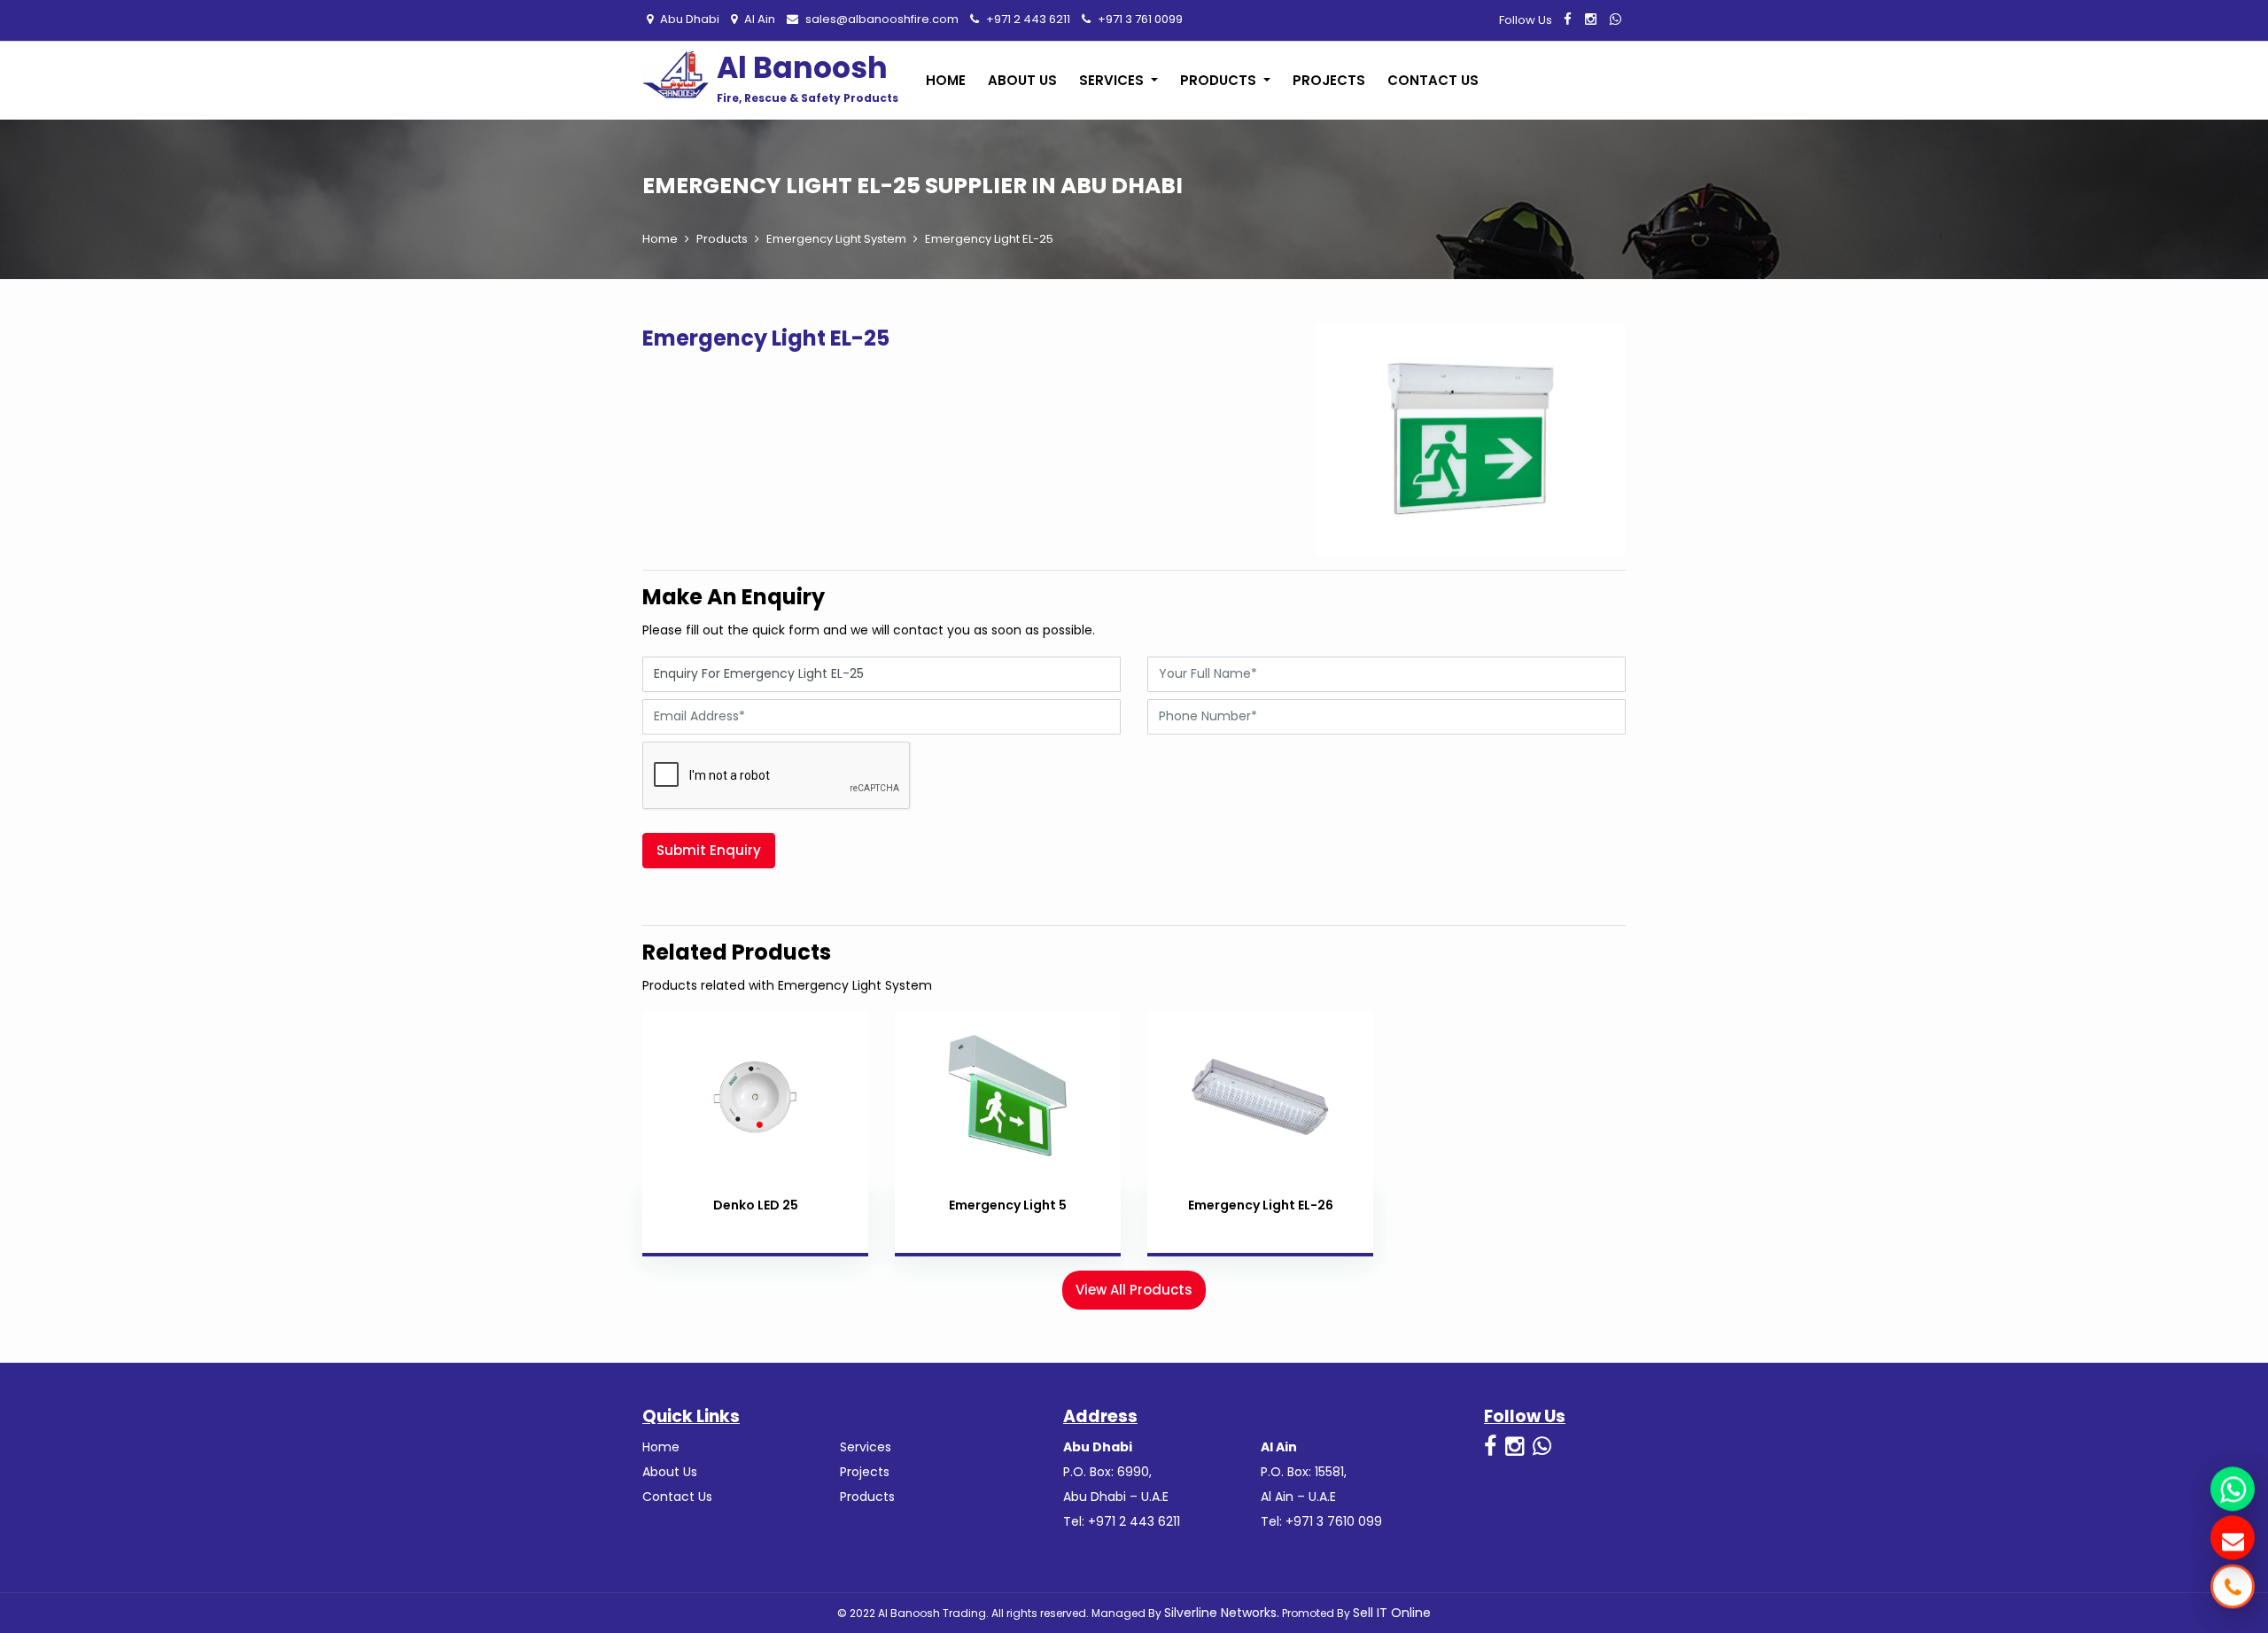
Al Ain (758, 19)
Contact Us (1433, 80)
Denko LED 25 (756, 1205)
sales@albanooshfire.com (881, 19)
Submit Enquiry (709, 850)
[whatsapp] (1616, 19)
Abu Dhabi (688, 19)
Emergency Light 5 (1008, 1205)
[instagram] (1591, 19)
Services (866, 1447)
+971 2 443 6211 (1027, 19)
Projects (1329, 80)
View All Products (1134, 1290)
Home (946, 80)
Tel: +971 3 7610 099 (1321, 1521)
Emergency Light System (836, 239)
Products (722, 239)
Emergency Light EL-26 (1261, 1205)
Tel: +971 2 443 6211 (1122, 1521)
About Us (1022, 80)
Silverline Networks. (1222, 1613)
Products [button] (1220, 80)
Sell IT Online (1392, 1613)
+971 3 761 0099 (1139, 19)
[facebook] (1568, 19)
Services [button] (1113, 80)
